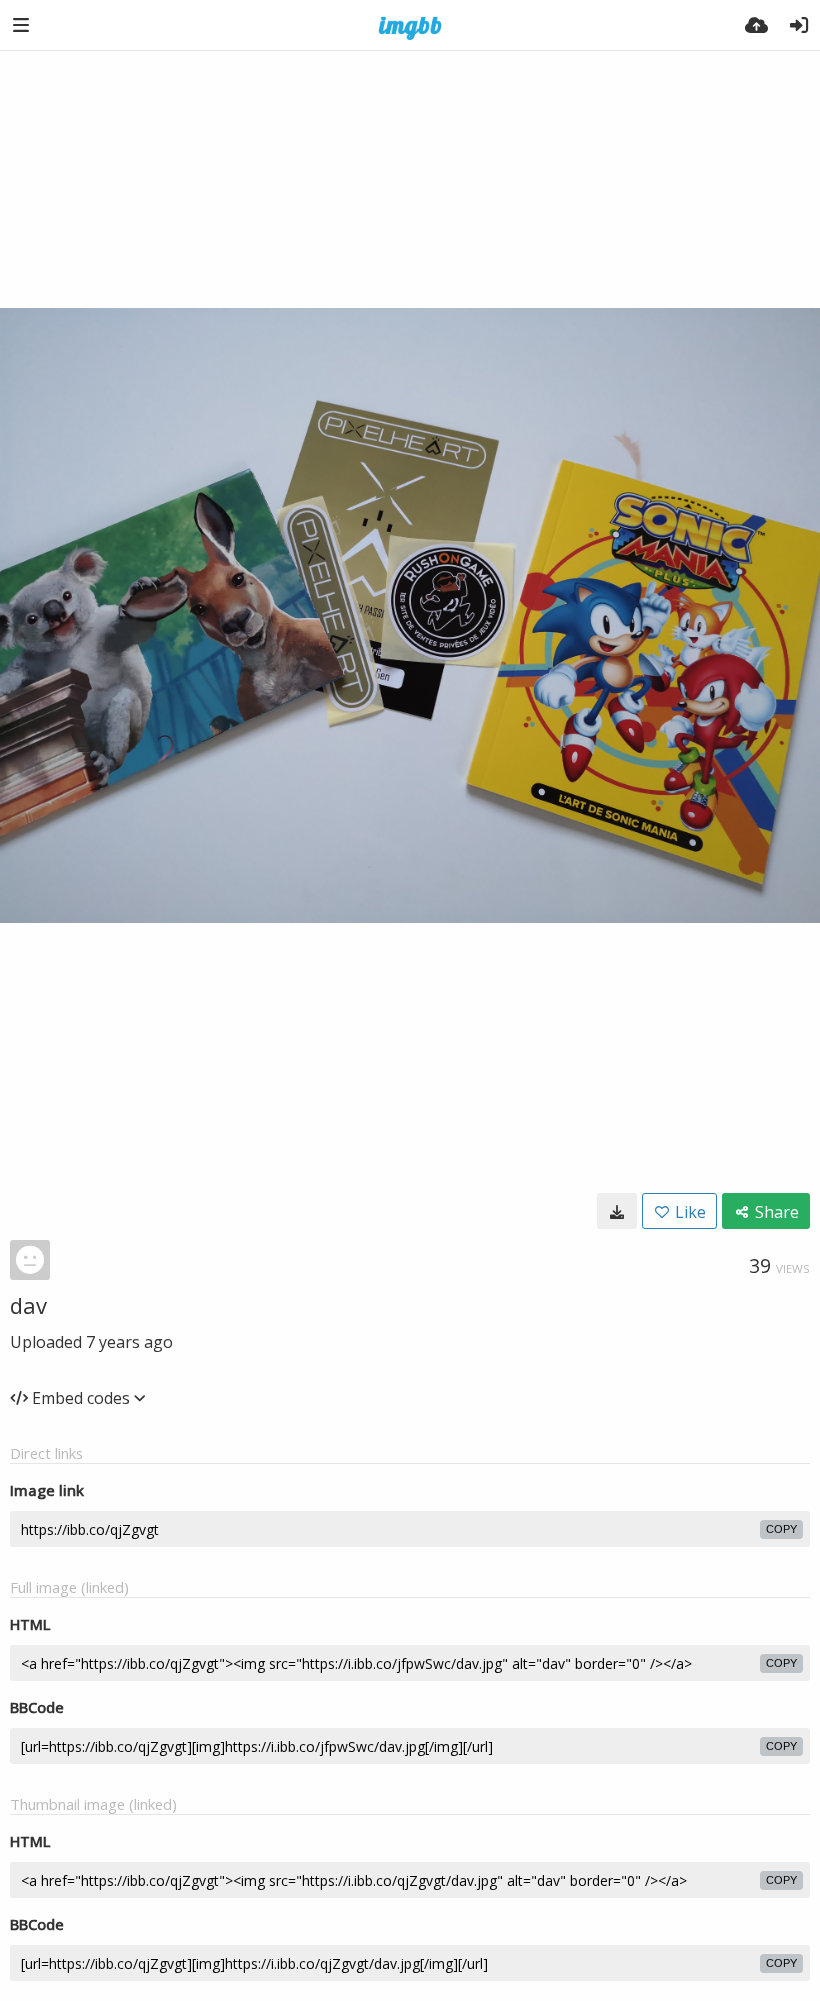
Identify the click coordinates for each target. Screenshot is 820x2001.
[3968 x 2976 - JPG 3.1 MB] (617, 1211)
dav (28, 1305)
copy (781, 1529)
